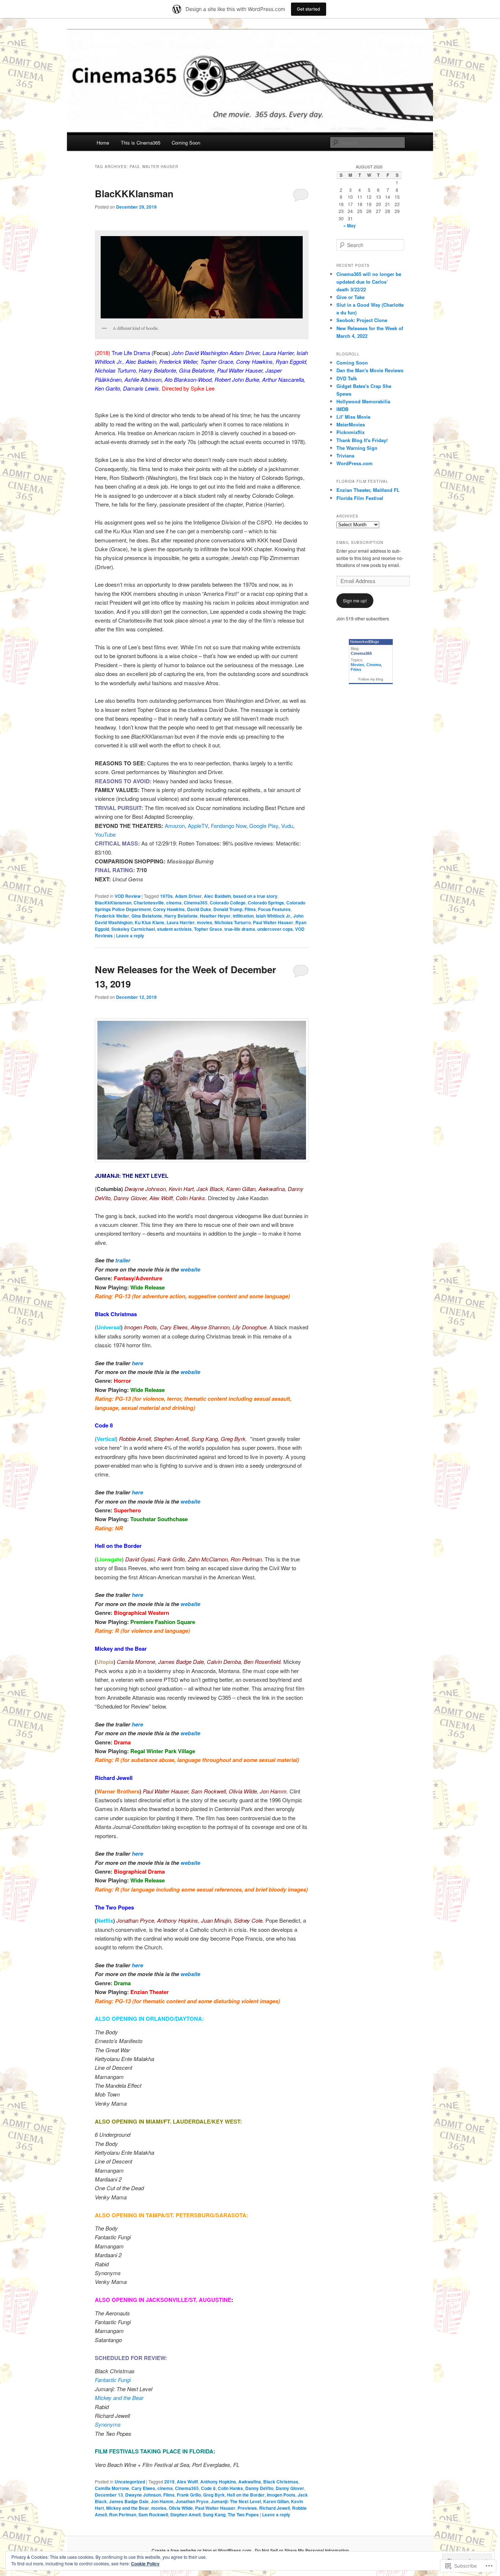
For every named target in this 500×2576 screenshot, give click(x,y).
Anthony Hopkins (218, 2482)
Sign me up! (355, 600)
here (137, 1363)
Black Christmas (281, 2482)
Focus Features (274, 909)
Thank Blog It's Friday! (362, 440)
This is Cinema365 (141, 143)
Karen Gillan (276, 2501)
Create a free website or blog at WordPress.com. (202, 2550)
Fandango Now (229, 826)
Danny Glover (290, 2488)
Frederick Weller (112, 916)
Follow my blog (371, 679)
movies (205, 922)
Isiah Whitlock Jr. (273, 916)
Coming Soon (186, 143)
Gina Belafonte (147, 916)
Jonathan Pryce (192, 2501)
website (190, 1269)
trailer (123, 1260)
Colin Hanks (230, 2488)
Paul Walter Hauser (273, 922)
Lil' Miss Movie (353, 417)
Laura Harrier (181, 922)
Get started (309, 9)
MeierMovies (351, 424)
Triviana (345, 456)
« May (350, 225)
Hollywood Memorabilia (363, 401)
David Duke (199, 909)
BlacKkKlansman (113, 903)
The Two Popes (243, 2515)
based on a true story (255, 896)
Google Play (264, 826)
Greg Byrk (214, 2495)
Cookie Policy (145, 2564)
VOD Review (128, 896)
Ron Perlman (123, 2515)
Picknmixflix (350, 432)
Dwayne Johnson (143, 2495)
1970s (166, 896)
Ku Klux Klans (150, 922)
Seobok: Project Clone (362, 320)
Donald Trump (228, 909)
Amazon (175, 826)
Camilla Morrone (112, 2488)
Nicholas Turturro (233, 922)
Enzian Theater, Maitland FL (368, 490)
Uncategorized (130, 2482)
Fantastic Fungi (113, 2380)
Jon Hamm (162, 2501)
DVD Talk (347, 378)
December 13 (109, 2495)
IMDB (342, 409)
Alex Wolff (187, 2482)
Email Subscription (360, 542)
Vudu (287, 826)
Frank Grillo (189, 2495)
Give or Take (350, 297)
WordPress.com (355, 463)
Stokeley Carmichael (133, 929)
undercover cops (275, 929)
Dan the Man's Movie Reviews (370, 370)
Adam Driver (188, 896)
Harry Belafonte (181, 916)
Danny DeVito (259, 2488)
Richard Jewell (275, 2508)
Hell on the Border (246, 2495)
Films (250, 909)
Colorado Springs (266, 903)
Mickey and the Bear (119, 2398)
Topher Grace (208, 929)
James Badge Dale (129, 2501)
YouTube (105, 834)
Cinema (374, 665)
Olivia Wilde (181, 2508)
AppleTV (198, 826)
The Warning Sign (357, 448)
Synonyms (108, 2424)
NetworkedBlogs (365, 642)
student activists (174, 929)
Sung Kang (214, 2515)
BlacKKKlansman (134, 193)
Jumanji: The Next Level (236, 2501)
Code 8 (208, 2488)
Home (103, 143)
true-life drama (240, 929)
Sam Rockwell (153, 2515)
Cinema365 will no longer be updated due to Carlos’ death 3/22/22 (369, 282)
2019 (169, 2482)
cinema (174, 903)
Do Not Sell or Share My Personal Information (302, 2550)
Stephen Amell (185, 2515)
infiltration (243, 916)
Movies (357, 665)
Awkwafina (250, 2482)
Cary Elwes (143, 2488)
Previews (247, 2508)
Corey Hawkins (169, 909)
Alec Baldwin (217, 896)
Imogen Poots (281, 2495)
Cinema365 (196, 903)
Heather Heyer (215, 916)
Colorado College (228, 903)
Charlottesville (149, 903)
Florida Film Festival (360, 498)
